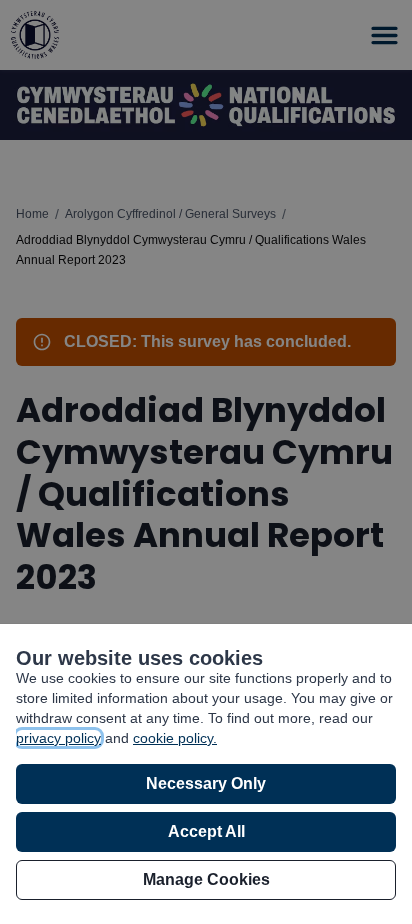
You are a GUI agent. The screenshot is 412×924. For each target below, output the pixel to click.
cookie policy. (175, 738)
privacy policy (58, 738)
